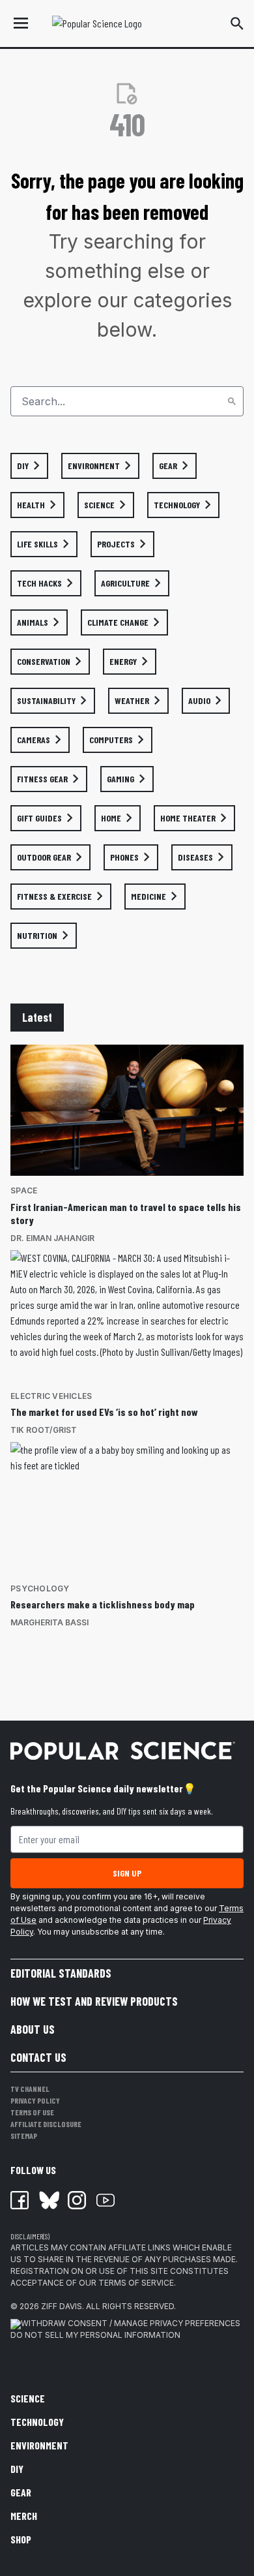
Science (28, 2398)
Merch (24, 2516)
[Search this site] (237, 23)
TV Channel (30, 2089)
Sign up (127, 1873)
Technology (37, 2422)
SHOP (21, 2539)
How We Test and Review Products (94, 2001)
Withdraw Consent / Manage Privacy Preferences (131, 2323)
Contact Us (38, 2057)
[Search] (232, 401)
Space (24, 1190)
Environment (39, 2445)
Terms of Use (32, 2112)
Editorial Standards (61, 1973)
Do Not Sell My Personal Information (95, 2335)
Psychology (40, 1588)
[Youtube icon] (106, 2200)
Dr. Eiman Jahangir (52, 1238)
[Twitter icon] (48, 2200)
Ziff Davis (62, 2306)
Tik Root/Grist (44, 1430)
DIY (17, 2469)
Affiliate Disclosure (46, 2124)
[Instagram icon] (77, 2200)
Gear (21, 2492)
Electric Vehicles (51, 1396)
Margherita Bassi (49, 1622)
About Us (33, 2029)
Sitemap (24, 2136)
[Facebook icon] (20, 2200)
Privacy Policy (35, 2100)
